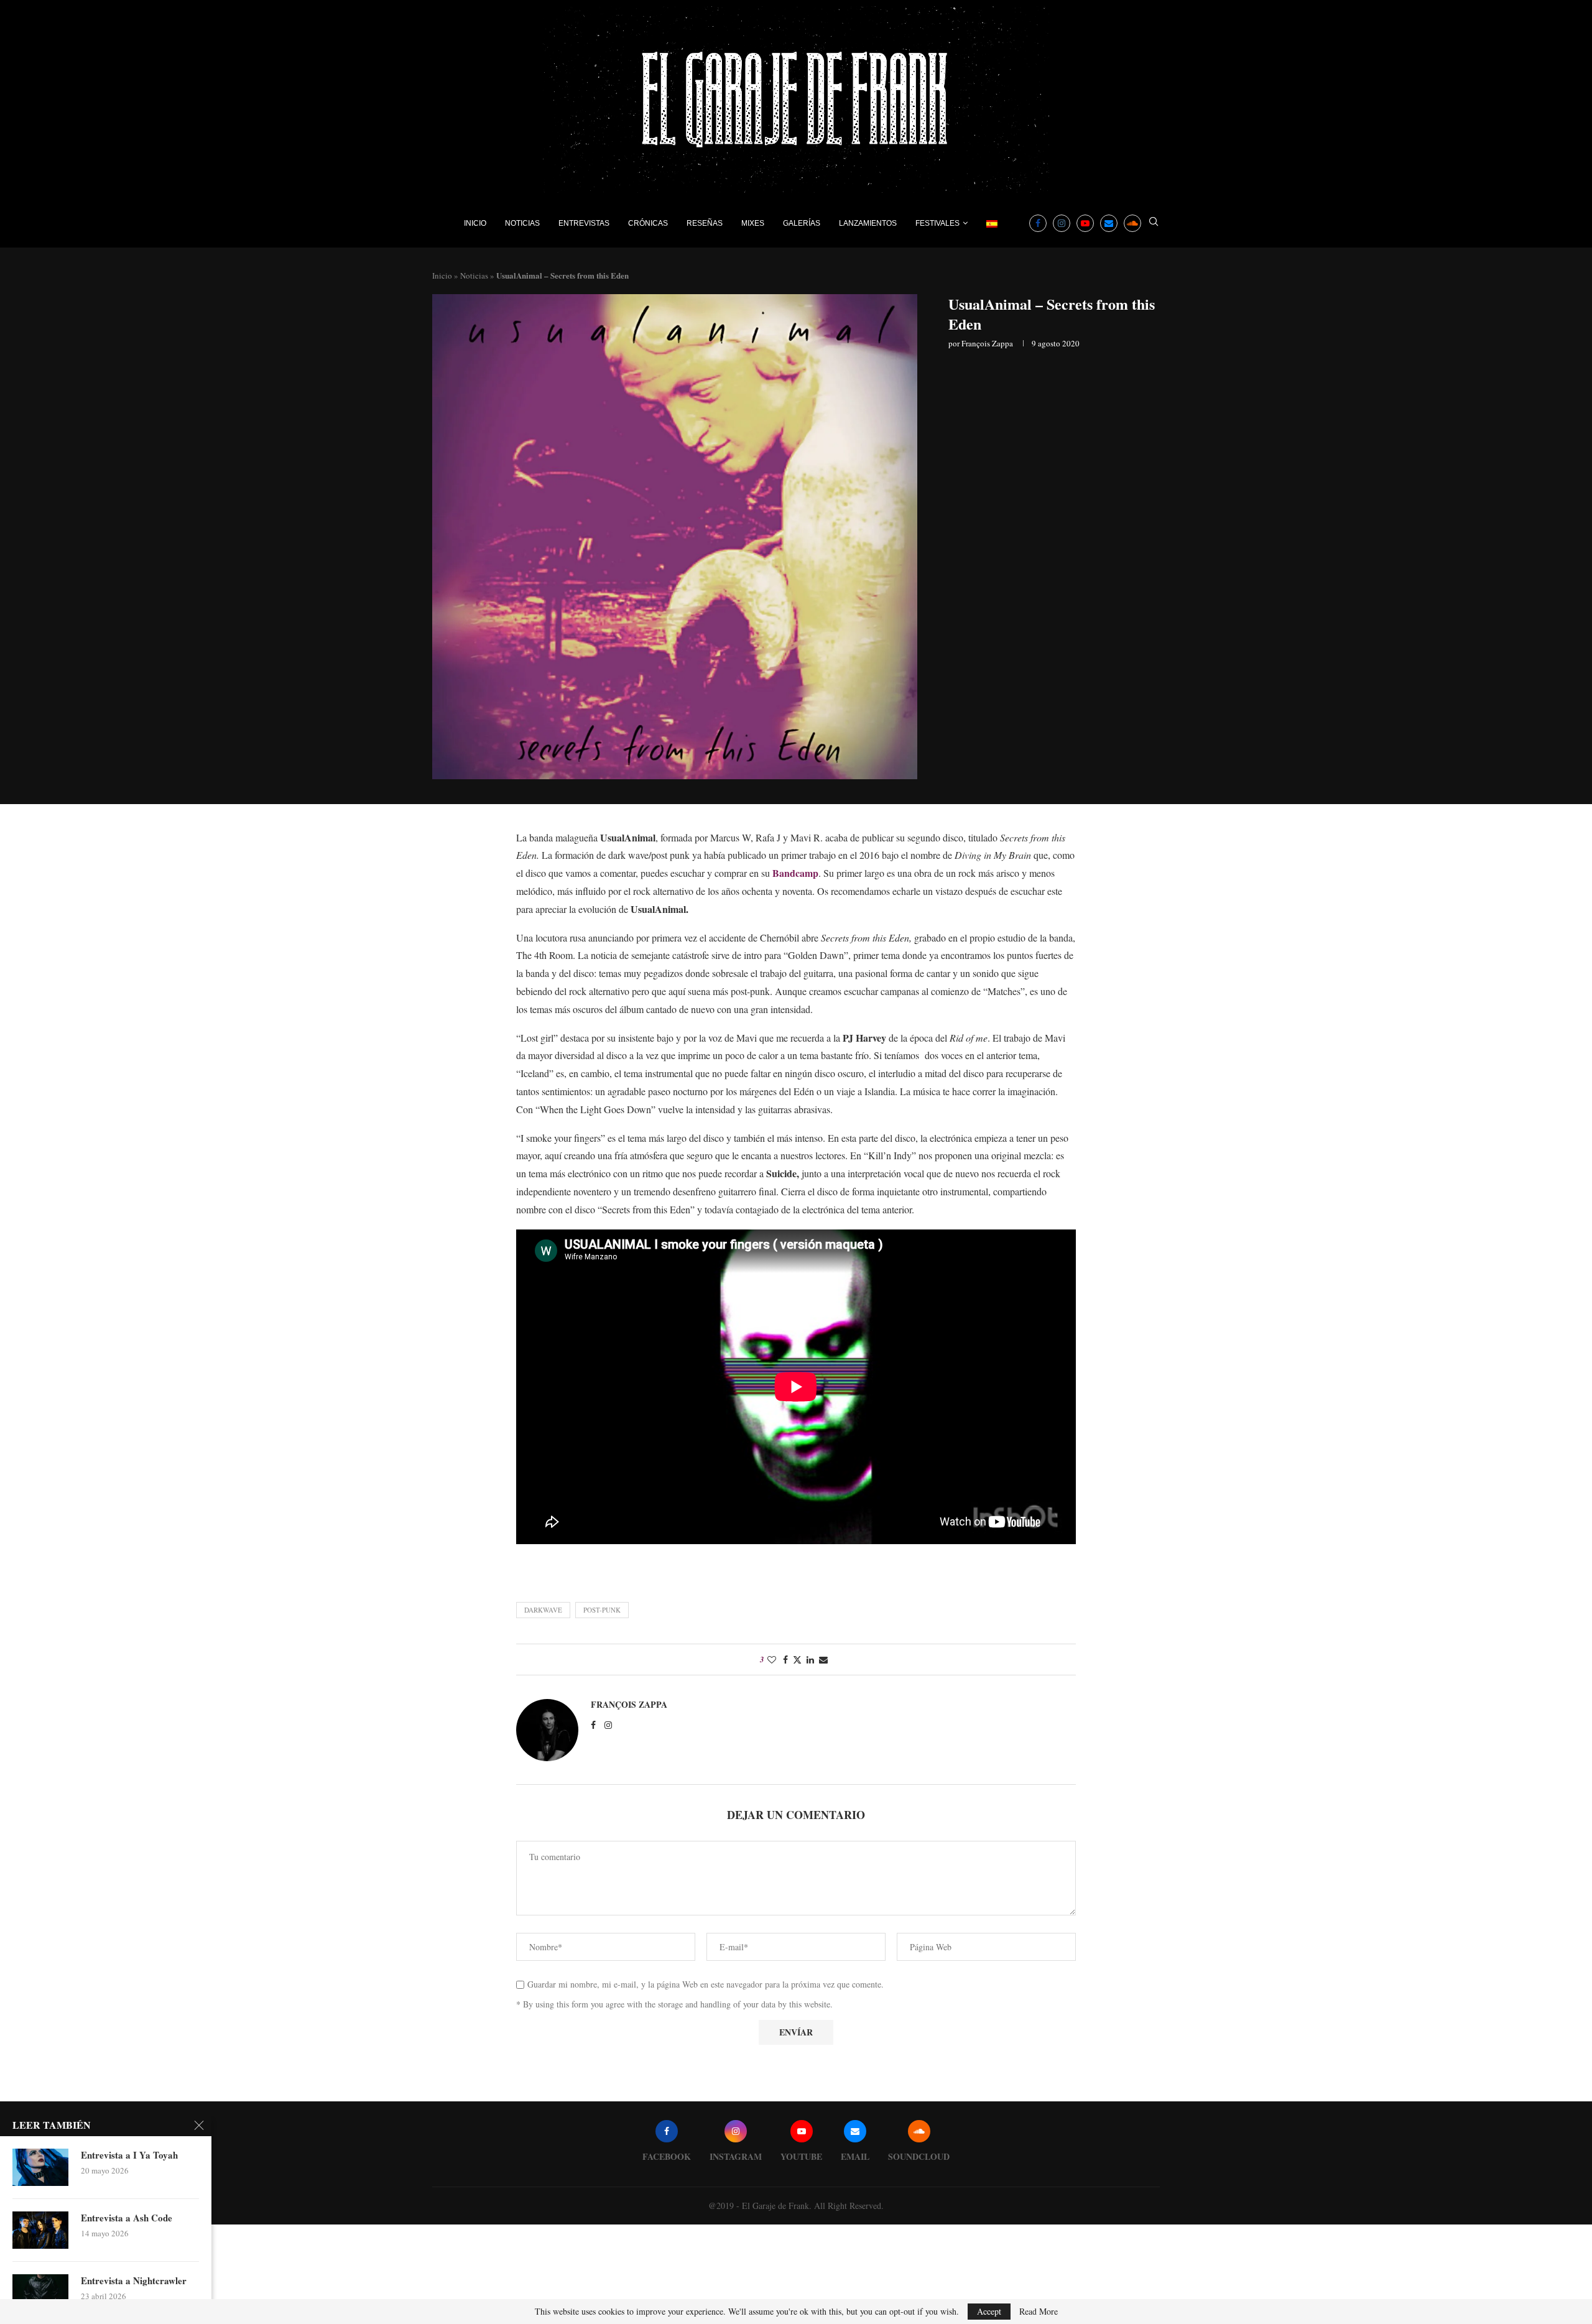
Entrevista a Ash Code (127, 2218)
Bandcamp (795, 873)
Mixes (753, 223)
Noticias (522, 223)
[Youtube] (1085, 223)
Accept (989, 2311)
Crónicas (648, 223)
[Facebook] (1038, 223)
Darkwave (543, 1610)
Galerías (802, 223)
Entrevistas (584, 223)
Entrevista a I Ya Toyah (129, 2155)
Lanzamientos (868, 223)
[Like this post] (772, 1660)
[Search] (1154, 223)
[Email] (1109, 223)
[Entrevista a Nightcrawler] (40, 2293)
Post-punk (602, 1610)
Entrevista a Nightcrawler (134, 2280)
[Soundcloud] (1132, 223)
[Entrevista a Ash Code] (40, 2230)
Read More (1039, 2312)
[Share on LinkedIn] (810, 1660)
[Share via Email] (823, 1660)
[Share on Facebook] (785, 1660)
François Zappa (987, 343)
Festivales (937, 223)
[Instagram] (1062, 223)
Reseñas (705, 223)
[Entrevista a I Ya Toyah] (40, 2167)
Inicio (475, 223)
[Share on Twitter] (797, 1660)
